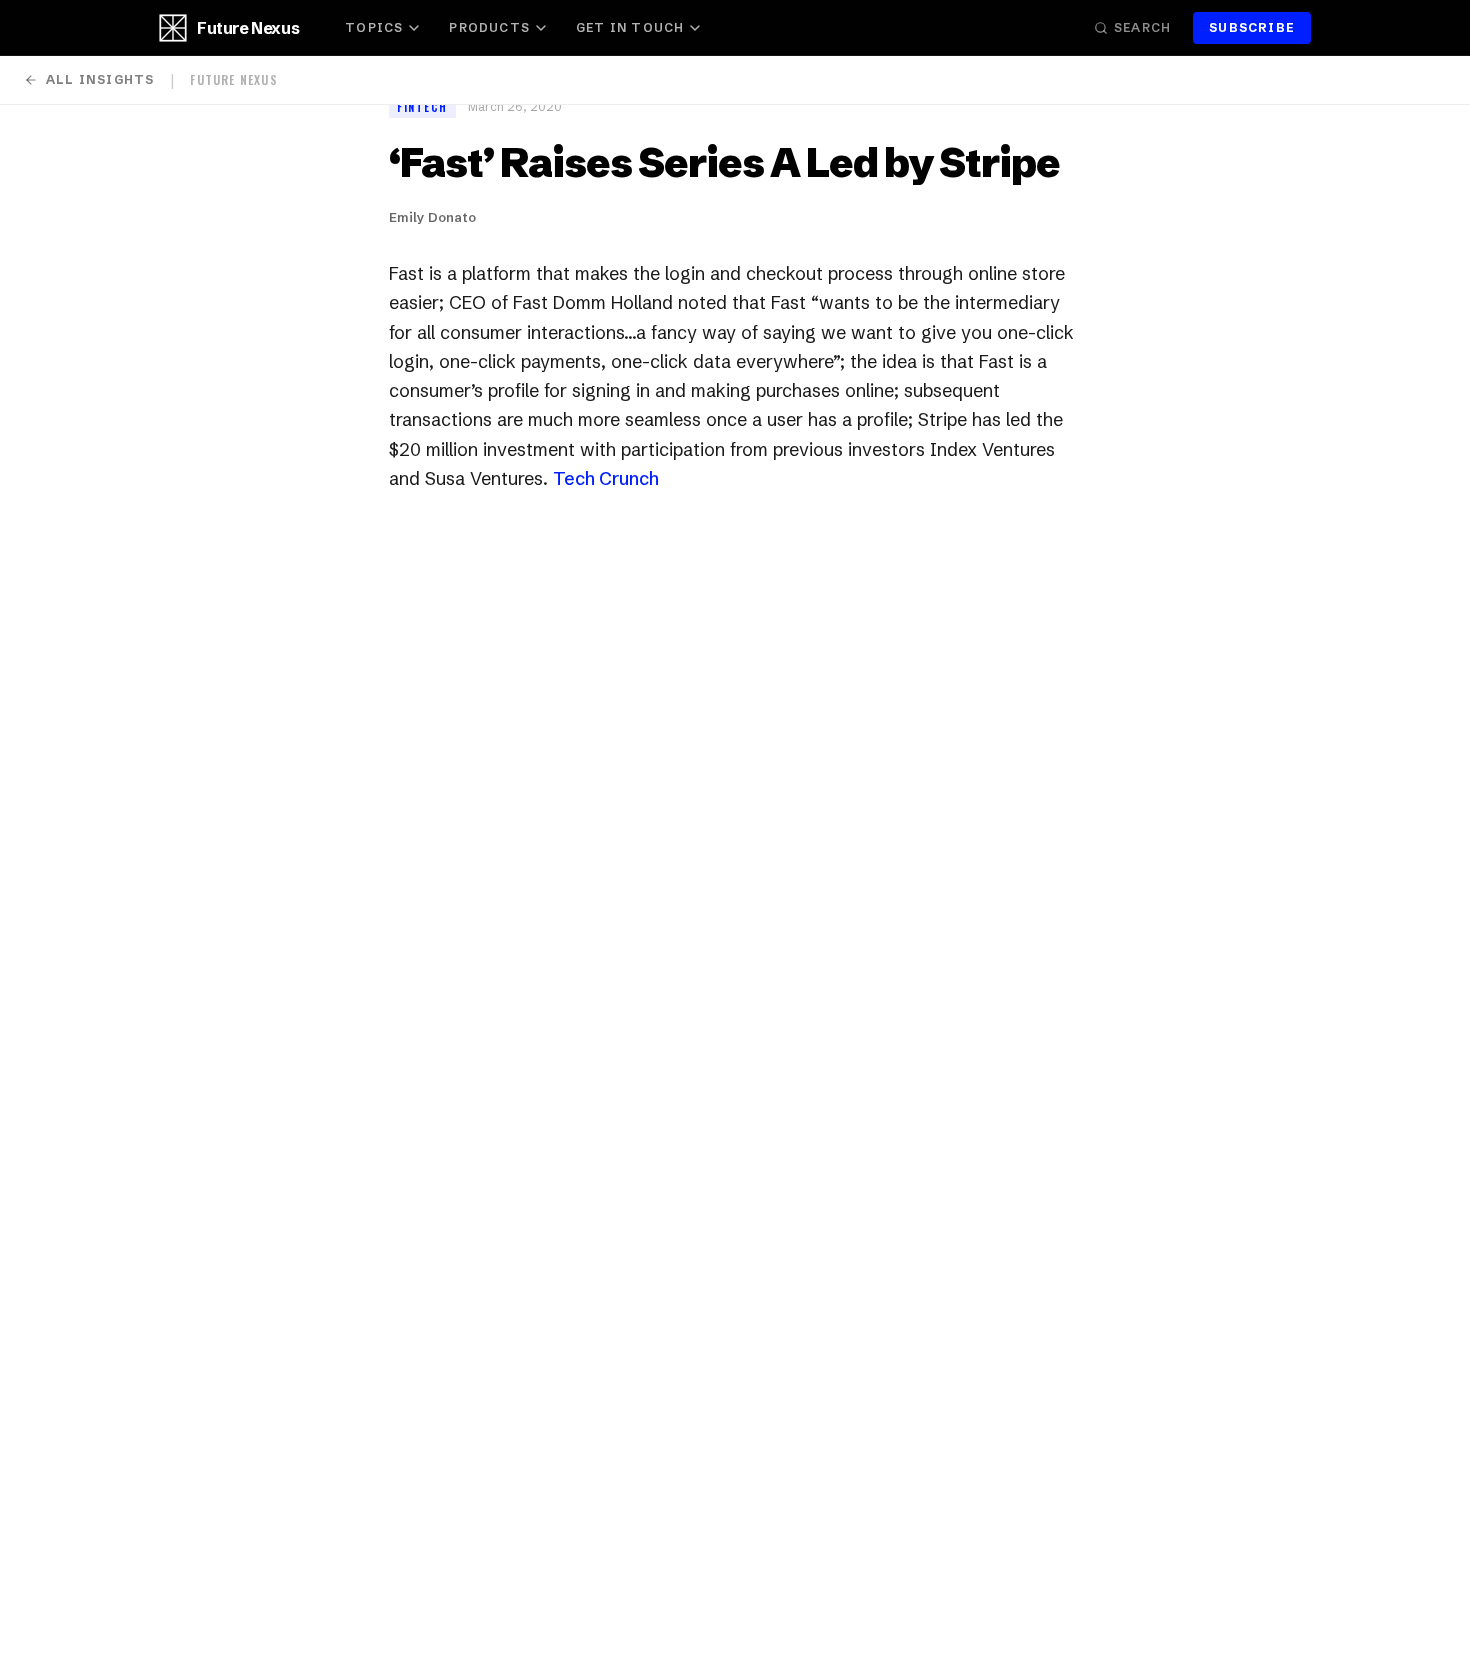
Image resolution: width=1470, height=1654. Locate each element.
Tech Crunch (606, 478)
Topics (374, 27)
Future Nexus (248, 28)
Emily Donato (432, 217)
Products (489, 27)
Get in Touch (630, 27)
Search (1142, 27)
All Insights (100, 79)
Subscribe (1252, 27)
